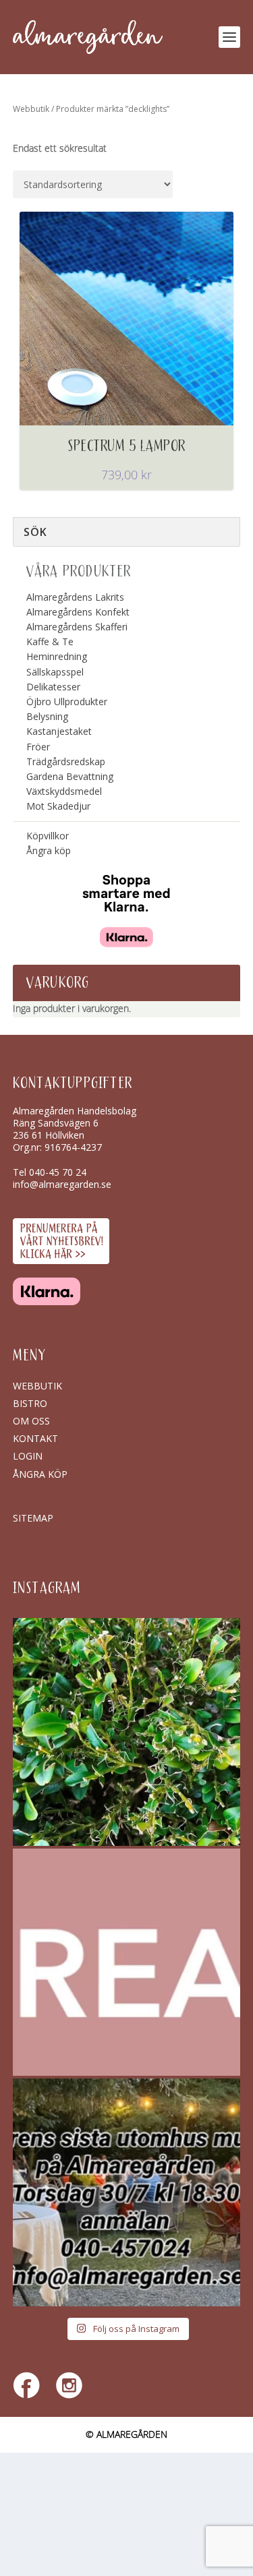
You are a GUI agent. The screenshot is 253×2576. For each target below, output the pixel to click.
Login (28, 1456)
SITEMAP (33, 1518)
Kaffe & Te (50, 641)
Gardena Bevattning (70, 776)
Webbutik (31, 109)
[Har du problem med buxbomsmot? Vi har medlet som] (127, 1732)
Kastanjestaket (59, 731)
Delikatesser (53, 687)
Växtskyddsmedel (64, 791)
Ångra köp (49, 850)
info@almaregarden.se (62, 1184)
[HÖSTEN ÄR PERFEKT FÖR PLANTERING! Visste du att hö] (127, 1963)
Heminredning (57, 656)
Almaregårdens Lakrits (75, 597)
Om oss (31, 1421)
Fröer (38, 747)
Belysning (47, 716)
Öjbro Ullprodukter (67, 701)
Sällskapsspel (55, 672)
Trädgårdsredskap (66, 761)
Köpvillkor (48, 836)
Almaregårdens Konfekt (78, 612)
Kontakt (35, 1438)
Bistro (30, 1403)
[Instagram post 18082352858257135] (127, 2192)
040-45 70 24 (58, 1172)
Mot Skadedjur (58, 806)
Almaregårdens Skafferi (77, 627)
